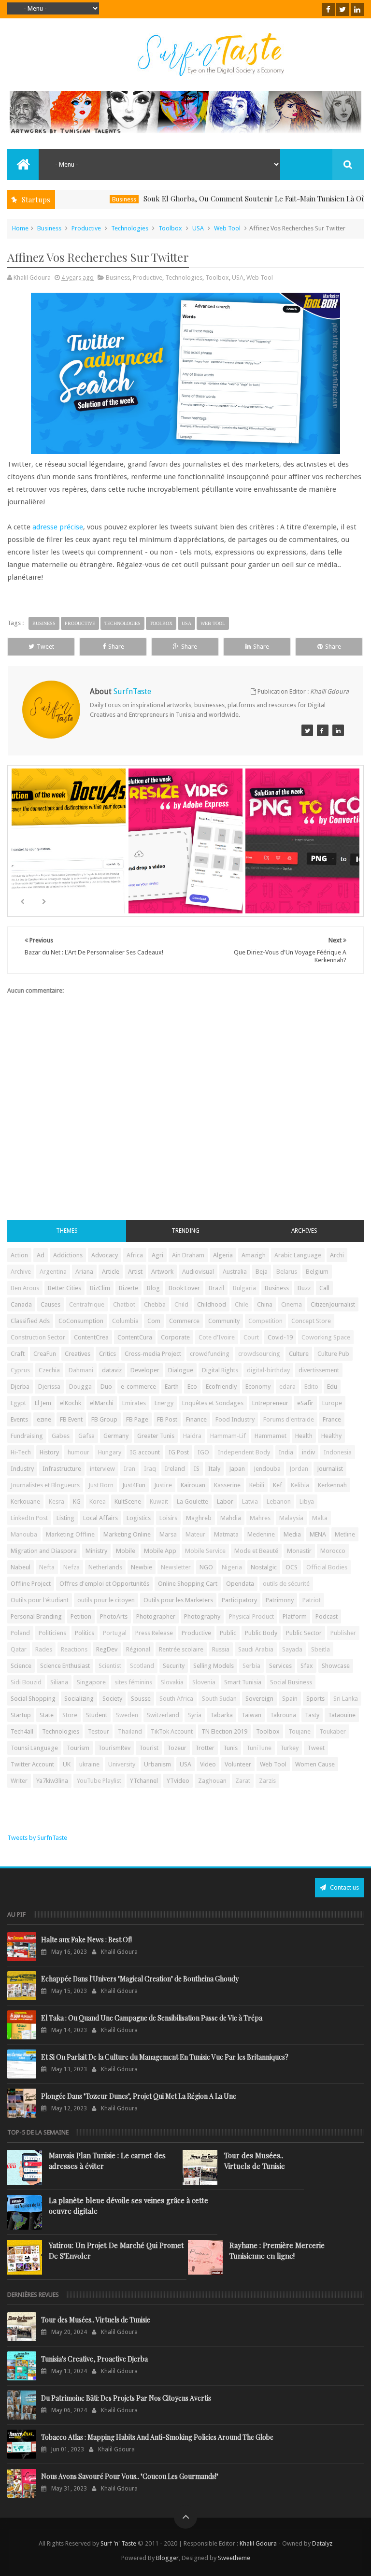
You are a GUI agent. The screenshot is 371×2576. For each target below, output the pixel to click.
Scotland (142, 1666)
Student (97, 1715)
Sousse (141, 1699)
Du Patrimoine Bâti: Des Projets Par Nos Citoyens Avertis (126, 2398)
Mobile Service (205, 1551)
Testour (99, 1731)
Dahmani (81, 1370)
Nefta (47, 1567)
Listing (65, 1518)
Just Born (101, 1485)
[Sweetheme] (307, 730)
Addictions (68, 1255)
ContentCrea (91, 1337)
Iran (129, 1469)
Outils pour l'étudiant (40, 1600)
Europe (332, 1403)
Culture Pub (333, 1354)
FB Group (104, 1419)
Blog (153, 1288)
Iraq (150, 1469)
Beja (262, 1272)
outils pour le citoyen (106, 1600)
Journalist (330, 1469)
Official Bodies (327, 1567)
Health (304, 1436)
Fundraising (27, 1436)
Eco (192, 1387)
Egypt (18, 1403)
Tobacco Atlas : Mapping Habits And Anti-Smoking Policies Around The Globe (157, 2437)
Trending (185, 1231)
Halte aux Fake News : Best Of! (86, 1940)
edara (287, 1387)
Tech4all (22, 1731)
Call (324, 1288)
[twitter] (343, 9)
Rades (44, 1649)
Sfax (307, 1666)
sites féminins (133, 1682)
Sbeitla (321, 1649)
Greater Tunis (156, 1436)
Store (70, 1715)
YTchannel (144, 1781)
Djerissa (49, 1387)
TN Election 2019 (224, 1731)
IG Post (179, 1452)
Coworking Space (326, 1337)
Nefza (71, 1567)
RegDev (107, 1649)
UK (67, 1764)
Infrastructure (62, 1469)
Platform (295, 1616)
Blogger (167, 2558)
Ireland (175, 1469)
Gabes (61, 1436)
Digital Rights (220, 1370)
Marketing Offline (70, 1534)
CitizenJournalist (333, 1304)
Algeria (223, 1255)
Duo (106, 1387)
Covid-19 (280, 1337)
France (332, 1419)
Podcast (327, 1616)
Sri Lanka (346, 1699)
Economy (258, 1387)
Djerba (20, 1387)
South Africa (176, 1699)
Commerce (184, 1321)
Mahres (260, 1518)
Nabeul (21, 1567)
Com (154, 1321)
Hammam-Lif (228, 1436)
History (49, 1452)
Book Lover (184, 1288)
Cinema (292, 1304)
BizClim (100, 1288)
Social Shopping (33, 1699)
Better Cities (64, 1288)
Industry (22, 1469)
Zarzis (267, 1781)
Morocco (333, 1551)
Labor (225, 1501)
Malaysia (291, 1518)
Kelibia (300, 1485)
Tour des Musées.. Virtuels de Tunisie (255, 2161)
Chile (242, 1304)
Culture (299, 1354)
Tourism (78, 1748)
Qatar (19, 1649)
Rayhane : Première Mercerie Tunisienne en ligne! (277, 2250)
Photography (202, 1616)
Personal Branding (36, 1616)
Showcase (336, 1666)
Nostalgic (264, 1567)
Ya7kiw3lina (52, 1781)
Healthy (331, 1436)
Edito (311, 1387)
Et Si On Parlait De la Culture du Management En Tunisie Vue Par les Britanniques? (165, 2057)
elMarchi (102, 1403)
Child (181, 1304)
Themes (67, 1231)
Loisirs (168, 1518)
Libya (307, 1501)
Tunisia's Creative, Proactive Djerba (94, 2359)
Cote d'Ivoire (217, 1337)
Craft (18, 1354)
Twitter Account (32, 1764)
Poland (20, 1633)
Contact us (344, 1887)
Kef (278, 1485)
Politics (85, 1633)
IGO (203, 1452)
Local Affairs (100, 1518)
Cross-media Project (153, 1354)
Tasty (312, 1715)
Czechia (49, 1370)
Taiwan (251, 1715)
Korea (98, 1501)
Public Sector (304, 1633)
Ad (41, 1255)
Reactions (74, 1649)
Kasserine (227, 1485)
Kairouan (193, 1485)
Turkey (289, 1748)
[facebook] (328, 9)
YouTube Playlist (99, 1781)
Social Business (291, 1682)
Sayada (292, 1649)
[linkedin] (357, 9)
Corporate (175, 1337)
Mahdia (231, 1518)
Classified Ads (30, 1321)
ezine (44, 1419)
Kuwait (159, 1501)
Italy (214, 1469)
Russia (221, 1649)
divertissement (319, 1370)
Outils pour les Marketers (178, 1600)
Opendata (240, 1584)
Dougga (80, 1387)
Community (224, 1321)
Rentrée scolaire (181, 1649)
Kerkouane (25, 1501)
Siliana (59, 1682)
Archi (337, 1255)
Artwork (162, 1272)
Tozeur (177, 1748)
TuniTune (259, 1748)
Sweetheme (234, 2558)
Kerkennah (332, 1485)
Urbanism (157, 1764)
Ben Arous (25, 1288)
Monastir (299, 1551)
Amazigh (254, 1255)
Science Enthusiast (65, 1666)
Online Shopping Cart (188, 1584)
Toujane (300, 1731)
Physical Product (251, 1616)
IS (197, 1469)
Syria (195, 1715)
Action (19, 1255)
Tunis (230, 1748)
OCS (292, 1567)
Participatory (239, 1600)
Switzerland (163, 1715)
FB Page (137, 1419)
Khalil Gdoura (259, 2543)
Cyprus (20, 1370)
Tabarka (221, 1715)
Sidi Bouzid (26, 1682)
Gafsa (86, 1436)
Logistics (139, 1518)
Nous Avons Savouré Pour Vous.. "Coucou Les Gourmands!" (130, 2476)
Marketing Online (127, 1534)
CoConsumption (81, 1321)
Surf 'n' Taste (118, 2543)
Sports (315, 1699)
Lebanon (279, 1501)
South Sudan (219, 1699)
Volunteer (238, 1764)
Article (111, 1272)
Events (19, 1419)
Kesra (57, 1501)
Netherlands (105, 1567)
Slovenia (204, 1682)
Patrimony (280, 1600)
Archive (21, 1272)
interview (102, 1469)
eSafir (305, 1403)
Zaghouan (212, 1781)
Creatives (78, 1354)
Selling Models (214, 1666)
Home (20, 228)
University (122, 1764)
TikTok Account (172, 1731)
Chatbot (124, 1304)
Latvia (250, 1501)
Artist (135, 1272)
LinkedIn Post (29, 1518)
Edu (332, 1387)
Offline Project (31, 1584)
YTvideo (178, 1781)
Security (174, 1666)
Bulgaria (244, 1288)
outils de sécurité (286, 1584)
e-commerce (138, 1387)
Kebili (257, 1485)
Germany (116, 1436)
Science (21, 1666)
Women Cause (315, 1764)
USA (198, 228)
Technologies (130, 228)
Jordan (299, 1469)
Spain (290, 1699)
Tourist (149, 1748)
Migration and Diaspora (44, 1551)
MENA (318, 1534)
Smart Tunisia (243, 1682)
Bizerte (128, 1288)
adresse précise (58, 527)
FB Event (71, 1419)
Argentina (53, 1272)
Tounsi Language (34, 1748)
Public (228, 1633)
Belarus (287, 1272)
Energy (164, 1403)
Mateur (195, 1534)
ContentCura (135, 1337)
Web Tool (227, 228)
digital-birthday (268, 1370)
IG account (145, 1452)
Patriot (312, 1600)
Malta (320, 1518)
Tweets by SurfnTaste (37, 1838)
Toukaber (333, 1731)
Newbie (142, 1567)
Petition (81, 1616)
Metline (345, 1534)
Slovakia (172, 1682)
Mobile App (160, 1551)
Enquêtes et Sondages (213, 1403)
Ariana (84, 1272)
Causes (50, 1304)
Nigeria (232, 1567)
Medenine (261, 1534)
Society (112, 1699)
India (286, 1452)
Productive (86, 228)
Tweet (45, 647)
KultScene (128, 1501)
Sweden (127, 1715)
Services (280, 1666)
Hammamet (271, 1436)
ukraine (89, 1764)
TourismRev (114, 1748)
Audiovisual (198, 1272)
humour (78, 1452)
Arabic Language (298, 1255)
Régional (138, 1649)
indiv (308, 1452)
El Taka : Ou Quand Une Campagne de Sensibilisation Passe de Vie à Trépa (152, 2018)
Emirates (134, 1403)
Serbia (251, 1666)
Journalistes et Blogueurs (45, 1485)
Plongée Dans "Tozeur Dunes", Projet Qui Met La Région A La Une (139, 2096)
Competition (265, 1321)
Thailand (130, 1731)
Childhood (212, 1304)
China (265, 1304)
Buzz (304, 1288)
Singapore (91, 1682)
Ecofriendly (221, 1387)
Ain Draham (188, 1255)
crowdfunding (210, 1354)
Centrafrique (87, 1304)
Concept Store (311, 1321)
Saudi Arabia (256, 1649)
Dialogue (181, 1370)
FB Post (167, 1419)
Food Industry (235, 1419)
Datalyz (322, 2543)
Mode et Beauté (256, 1551)
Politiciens (52, 1633)
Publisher (343, 1633)
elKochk (71, 1403)
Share (116, 647)
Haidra (192, 1436)
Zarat (243, 1781)
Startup (21, 1715)
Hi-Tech (21, 1452)
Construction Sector (38, 1337)
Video (208, 1764)
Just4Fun (134, 1485)
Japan (237, 1469)
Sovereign (259, 1699)
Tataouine (342, 1715)
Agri (157, 1255)
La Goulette (193, 1501)
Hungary (110, 1452)
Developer (145, 1370)
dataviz (112, 1370)
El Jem (43, 1403)
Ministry (96, 1551)
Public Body (261, 1633)
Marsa (168, 1534)
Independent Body (244, 1452)
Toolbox (170, 228)
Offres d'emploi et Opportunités (104, 1584)
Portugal (115, 1633)
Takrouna (283, 1715)
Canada (21, 1304)
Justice (163, 1485)
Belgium (317, 1272)
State (47, 1715)
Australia (235, 1272)
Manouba (24, 1534)
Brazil (216, 1288)
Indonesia (338, 1452)
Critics (107, 1354)
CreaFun (45, 1354)
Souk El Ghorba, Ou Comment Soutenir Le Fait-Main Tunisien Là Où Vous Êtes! (239, 199)
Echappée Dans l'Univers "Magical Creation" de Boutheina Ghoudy (140, 1979)
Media (292, 1534)
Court (251, 1337)
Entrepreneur (270, 1403)
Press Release (154, 1633)
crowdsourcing (259, 1354)
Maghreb (199, 1518)
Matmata (226, 1534)
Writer (19, 1781)
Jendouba (267, 1469)
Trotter (205, 1748)
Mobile (126, 1551)
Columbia (125, 1321)
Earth (172, 1387)
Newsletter (176, 1567)
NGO (206, 1567)
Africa (135, 1255)
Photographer (156, 1616)
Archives (304, 1231)
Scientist (110, 1666)
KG (77, 1501)
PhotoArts (114, 1616)
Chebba (155, 1304)
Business (91, 199)
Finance (196, 1419)
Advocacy (105, 1255)
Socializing (79, 1699)
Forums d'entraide (289, 1419)
